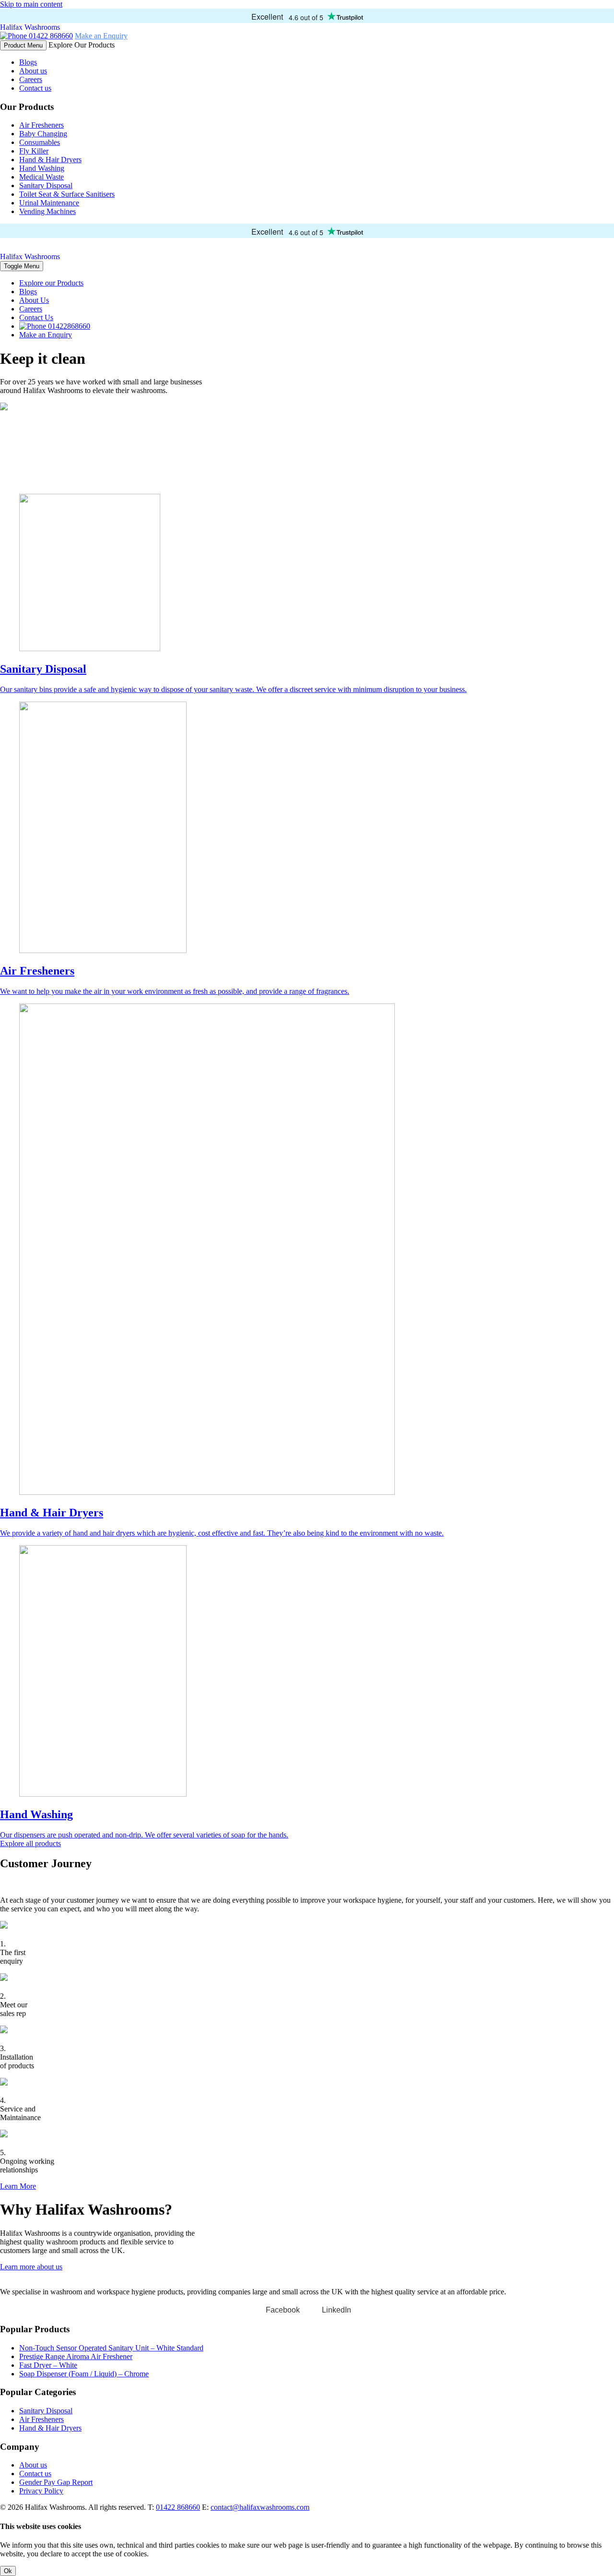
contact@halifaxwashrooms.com (260, 2507)
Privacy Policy (41, 2491)
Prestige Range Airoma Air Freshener (76, 2356)
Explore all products (30, 1843)
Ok (8, 2571)
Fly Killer (34, 151)
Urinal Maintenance (49, 203)
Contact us (35, 88)
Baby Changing (43, 134)
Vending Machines (47, 211)
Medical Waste (41, 177)
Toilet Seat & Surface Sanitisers (67, 194)
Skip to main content (31, 4)
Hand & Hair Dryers (50, 160)
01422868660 (68, 326)
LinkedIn (337, 2310)
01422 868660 (50, 36)
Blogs (28, 62)
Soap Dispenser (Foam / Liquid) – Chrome (84, 2374)
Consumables (40, 142)
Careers (31, 79)
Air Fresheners (41, 125)
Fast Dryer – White (48, 2365)
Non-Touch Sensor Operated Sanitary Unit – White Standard (111, 2348)
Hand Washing (42, 168)
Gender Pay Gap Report (56, 2482)
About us (33, 71)
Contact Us (36, 317)
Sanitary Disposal (46, 185)
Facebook (283, 2310)
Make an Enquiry (101, 36)
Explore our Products (51, 283)
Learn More (18, 2186)
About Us (34, 300)
